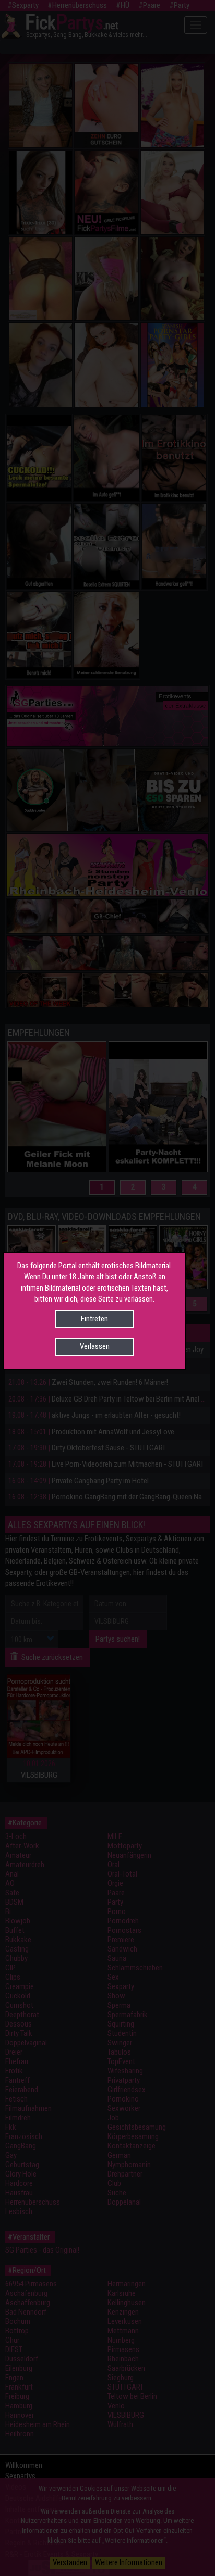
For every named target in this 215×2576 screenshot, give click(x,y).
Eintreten (94, 1319)
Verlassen (95, 1346)
